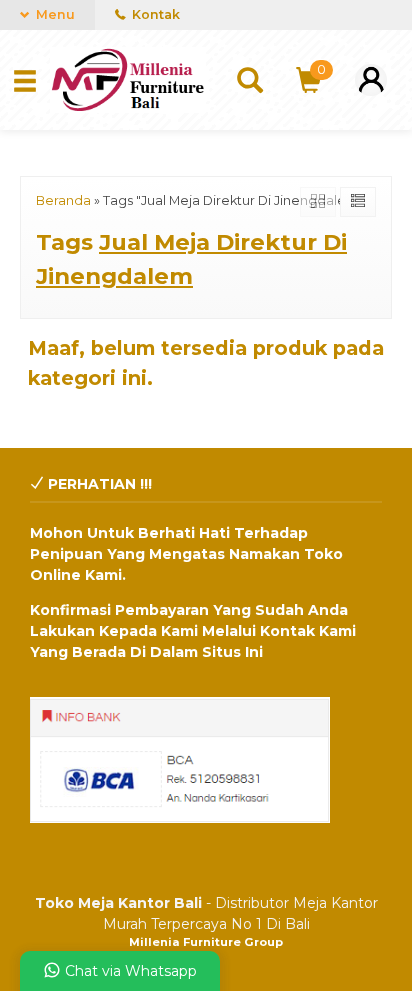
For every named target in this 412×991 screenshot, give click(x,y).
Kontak (154, 14)
